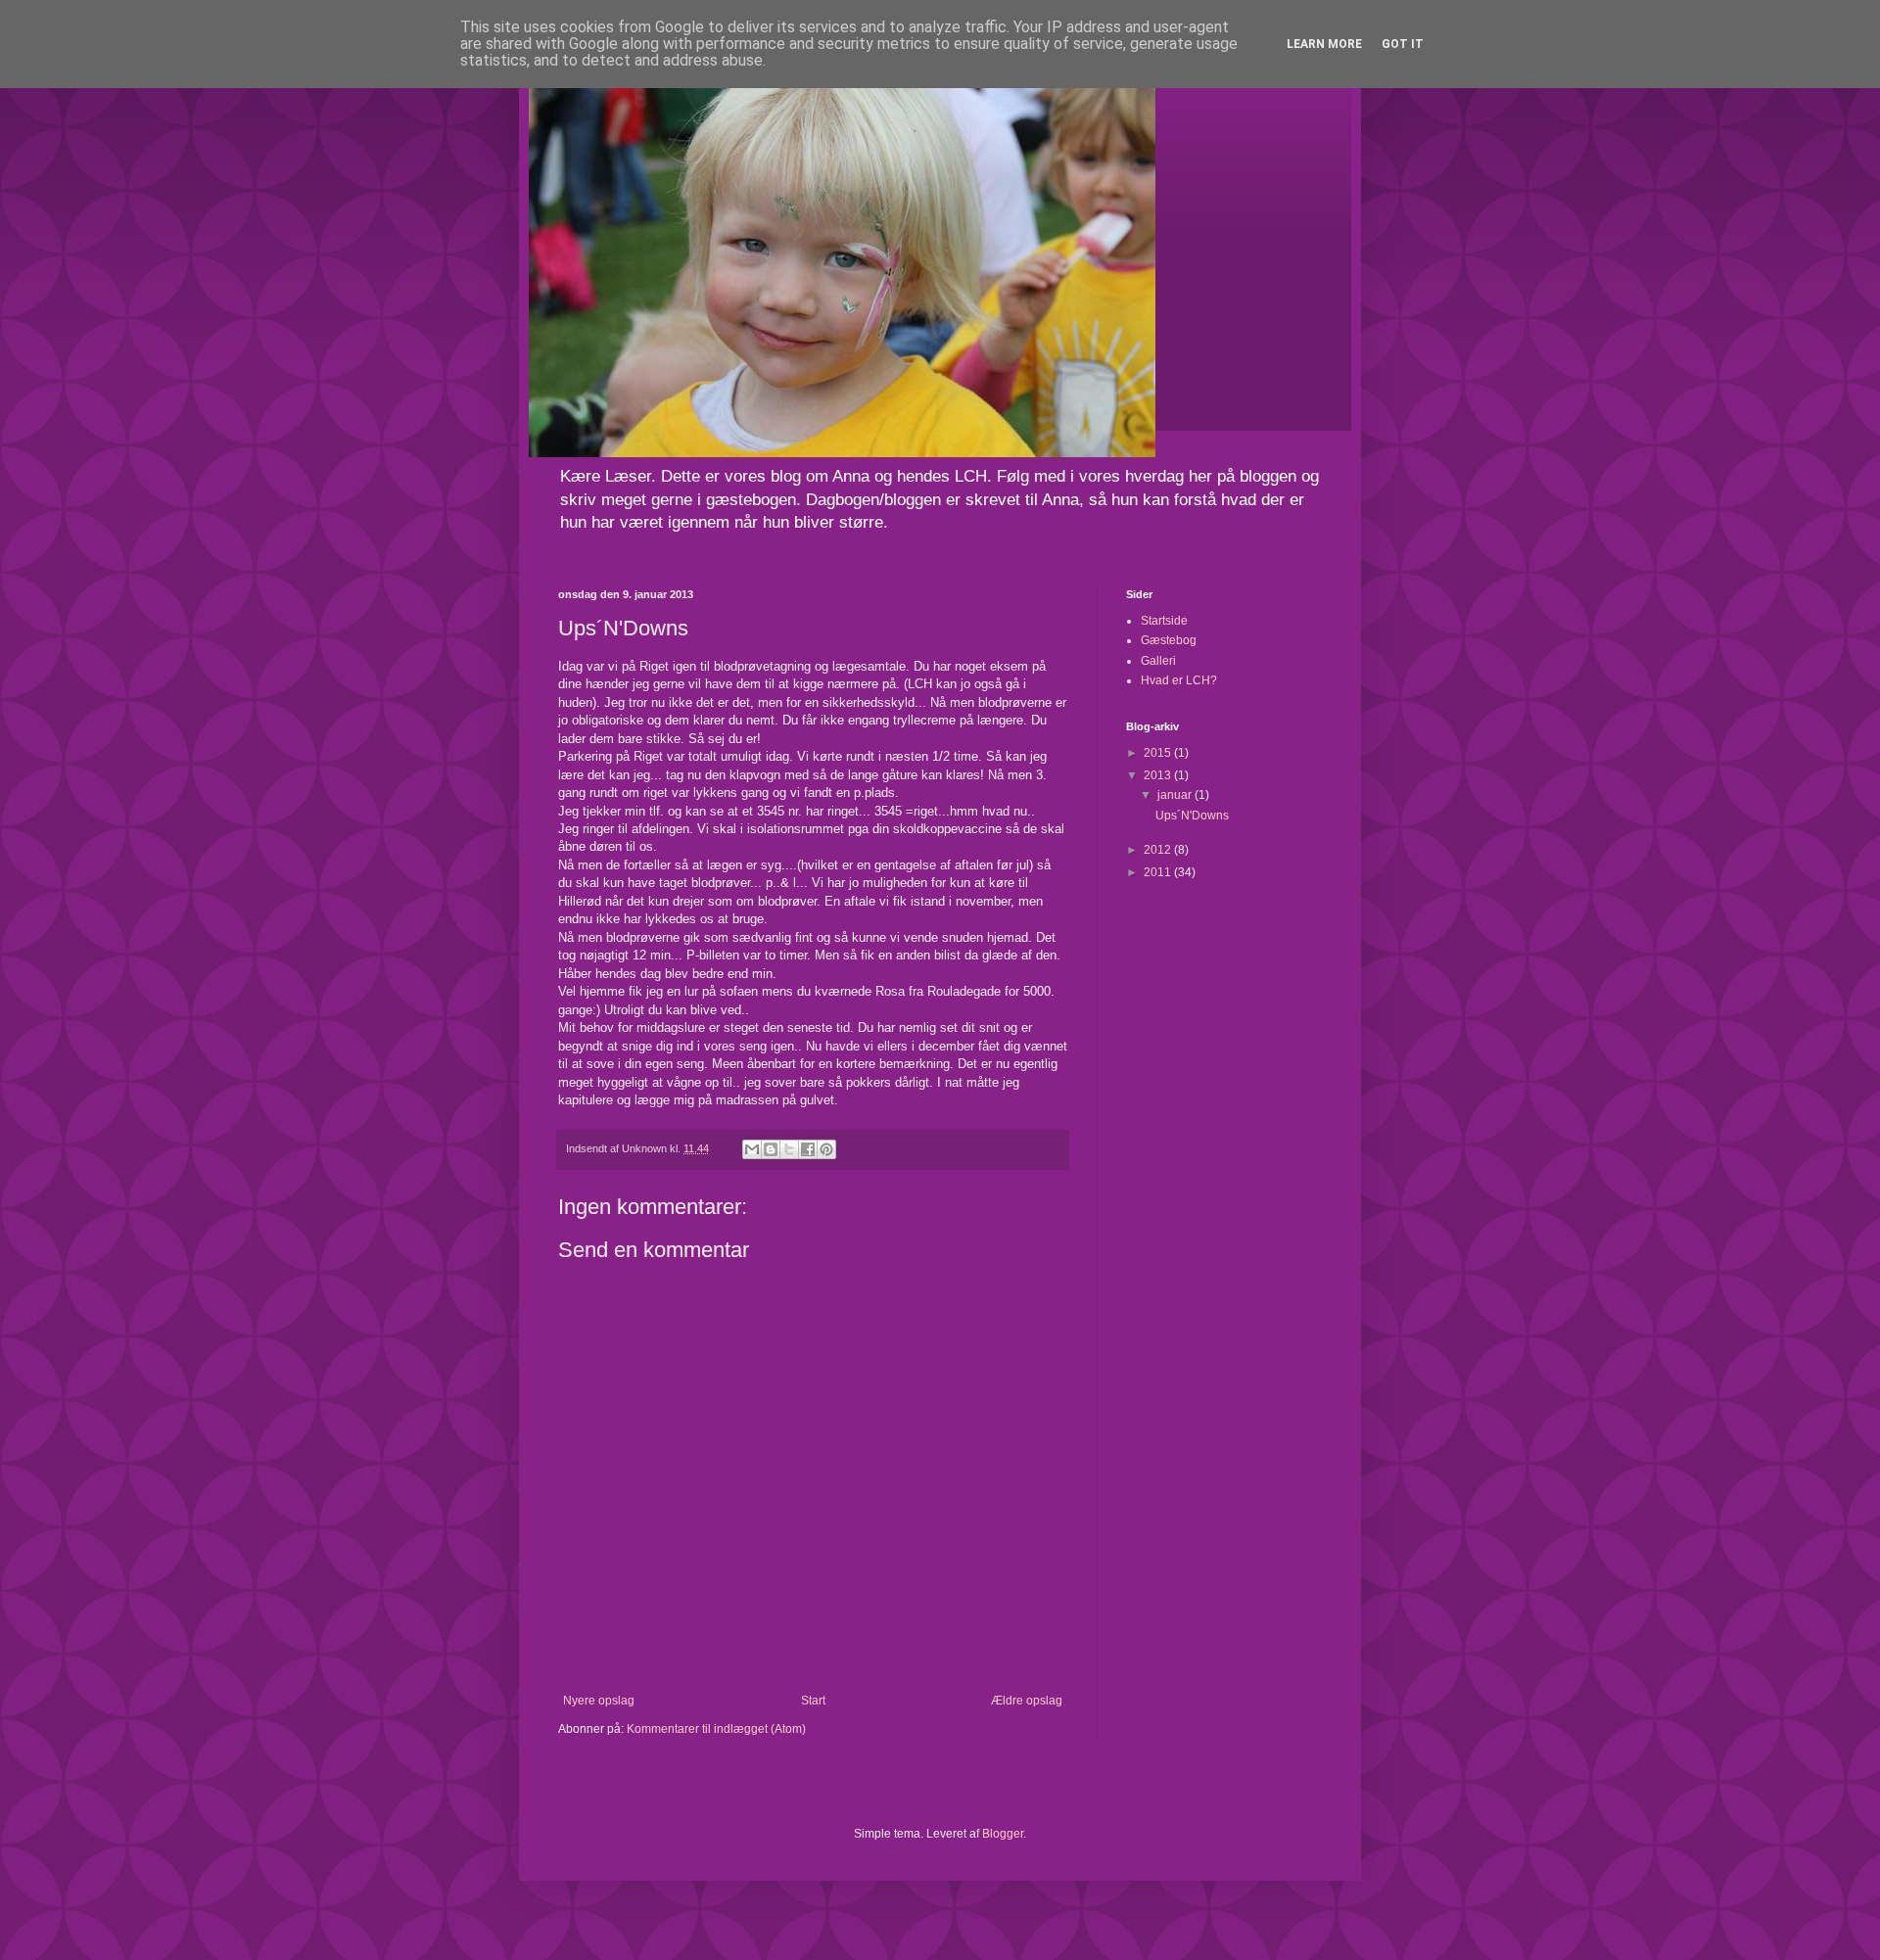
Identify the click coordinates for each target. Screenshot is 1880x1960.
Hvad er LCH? (1179, 680)
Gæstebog (1169, 640)
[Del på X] (789, 1149)
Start (813, 1701)
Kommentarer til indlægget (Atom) (716, 1729)
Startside (1164, 621)
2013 (1159, 775)
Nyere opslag (599, 1701)
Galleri (1158, 661)
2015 (1159, 753)
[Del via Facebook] (808, 1149)
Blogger (1003, 1834)
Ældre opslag (1027, 1701)
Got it (1403, 44)
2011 (1159, 872)
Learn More (1324, 44)
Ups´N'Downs (1192, 816)
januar (1176, 795)
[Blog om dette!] (771, 1149)
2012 (1159, 850)
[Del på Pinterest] (826, 1149)
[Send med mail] (752, 1149)
